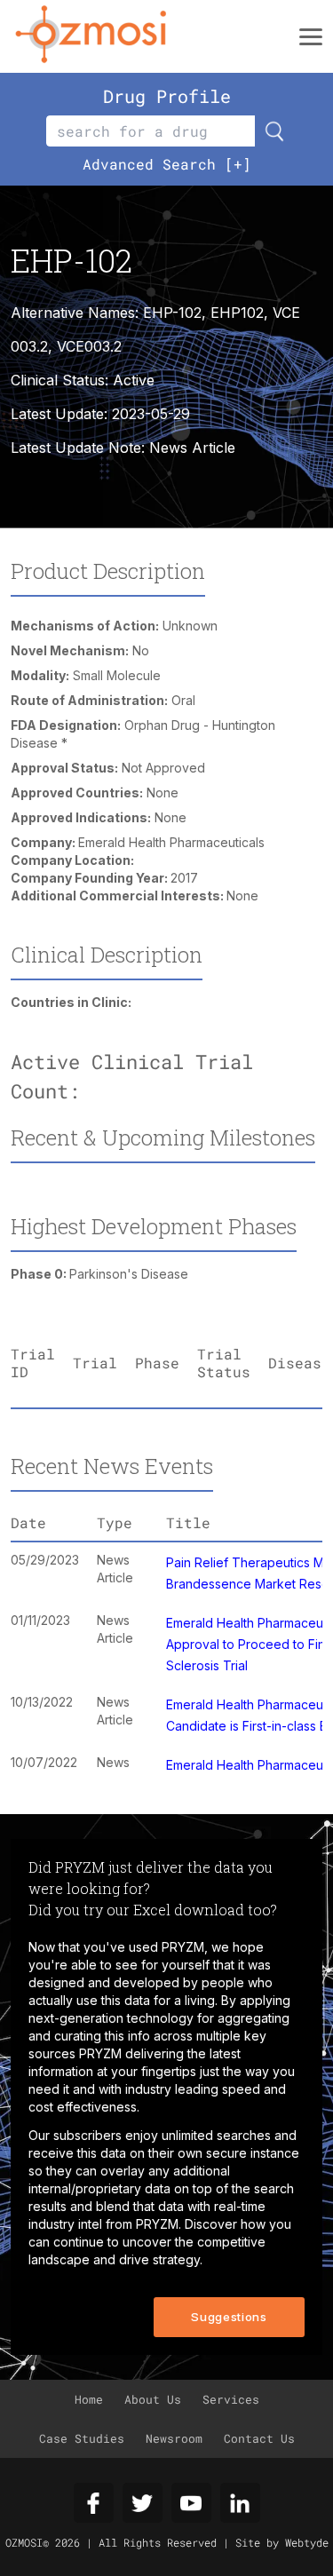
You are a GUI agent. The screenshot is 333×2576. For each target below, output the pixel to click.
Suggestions (229, 2317)
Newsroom (174, 2438)
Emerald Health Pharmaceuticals (171, 842)
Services (231, 2399)
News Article (192, 448)
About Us (153, 2399)
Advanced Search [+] (167, 164)
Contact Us (259, 2438)
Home (89, 2399)
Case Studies (82, 2438)
